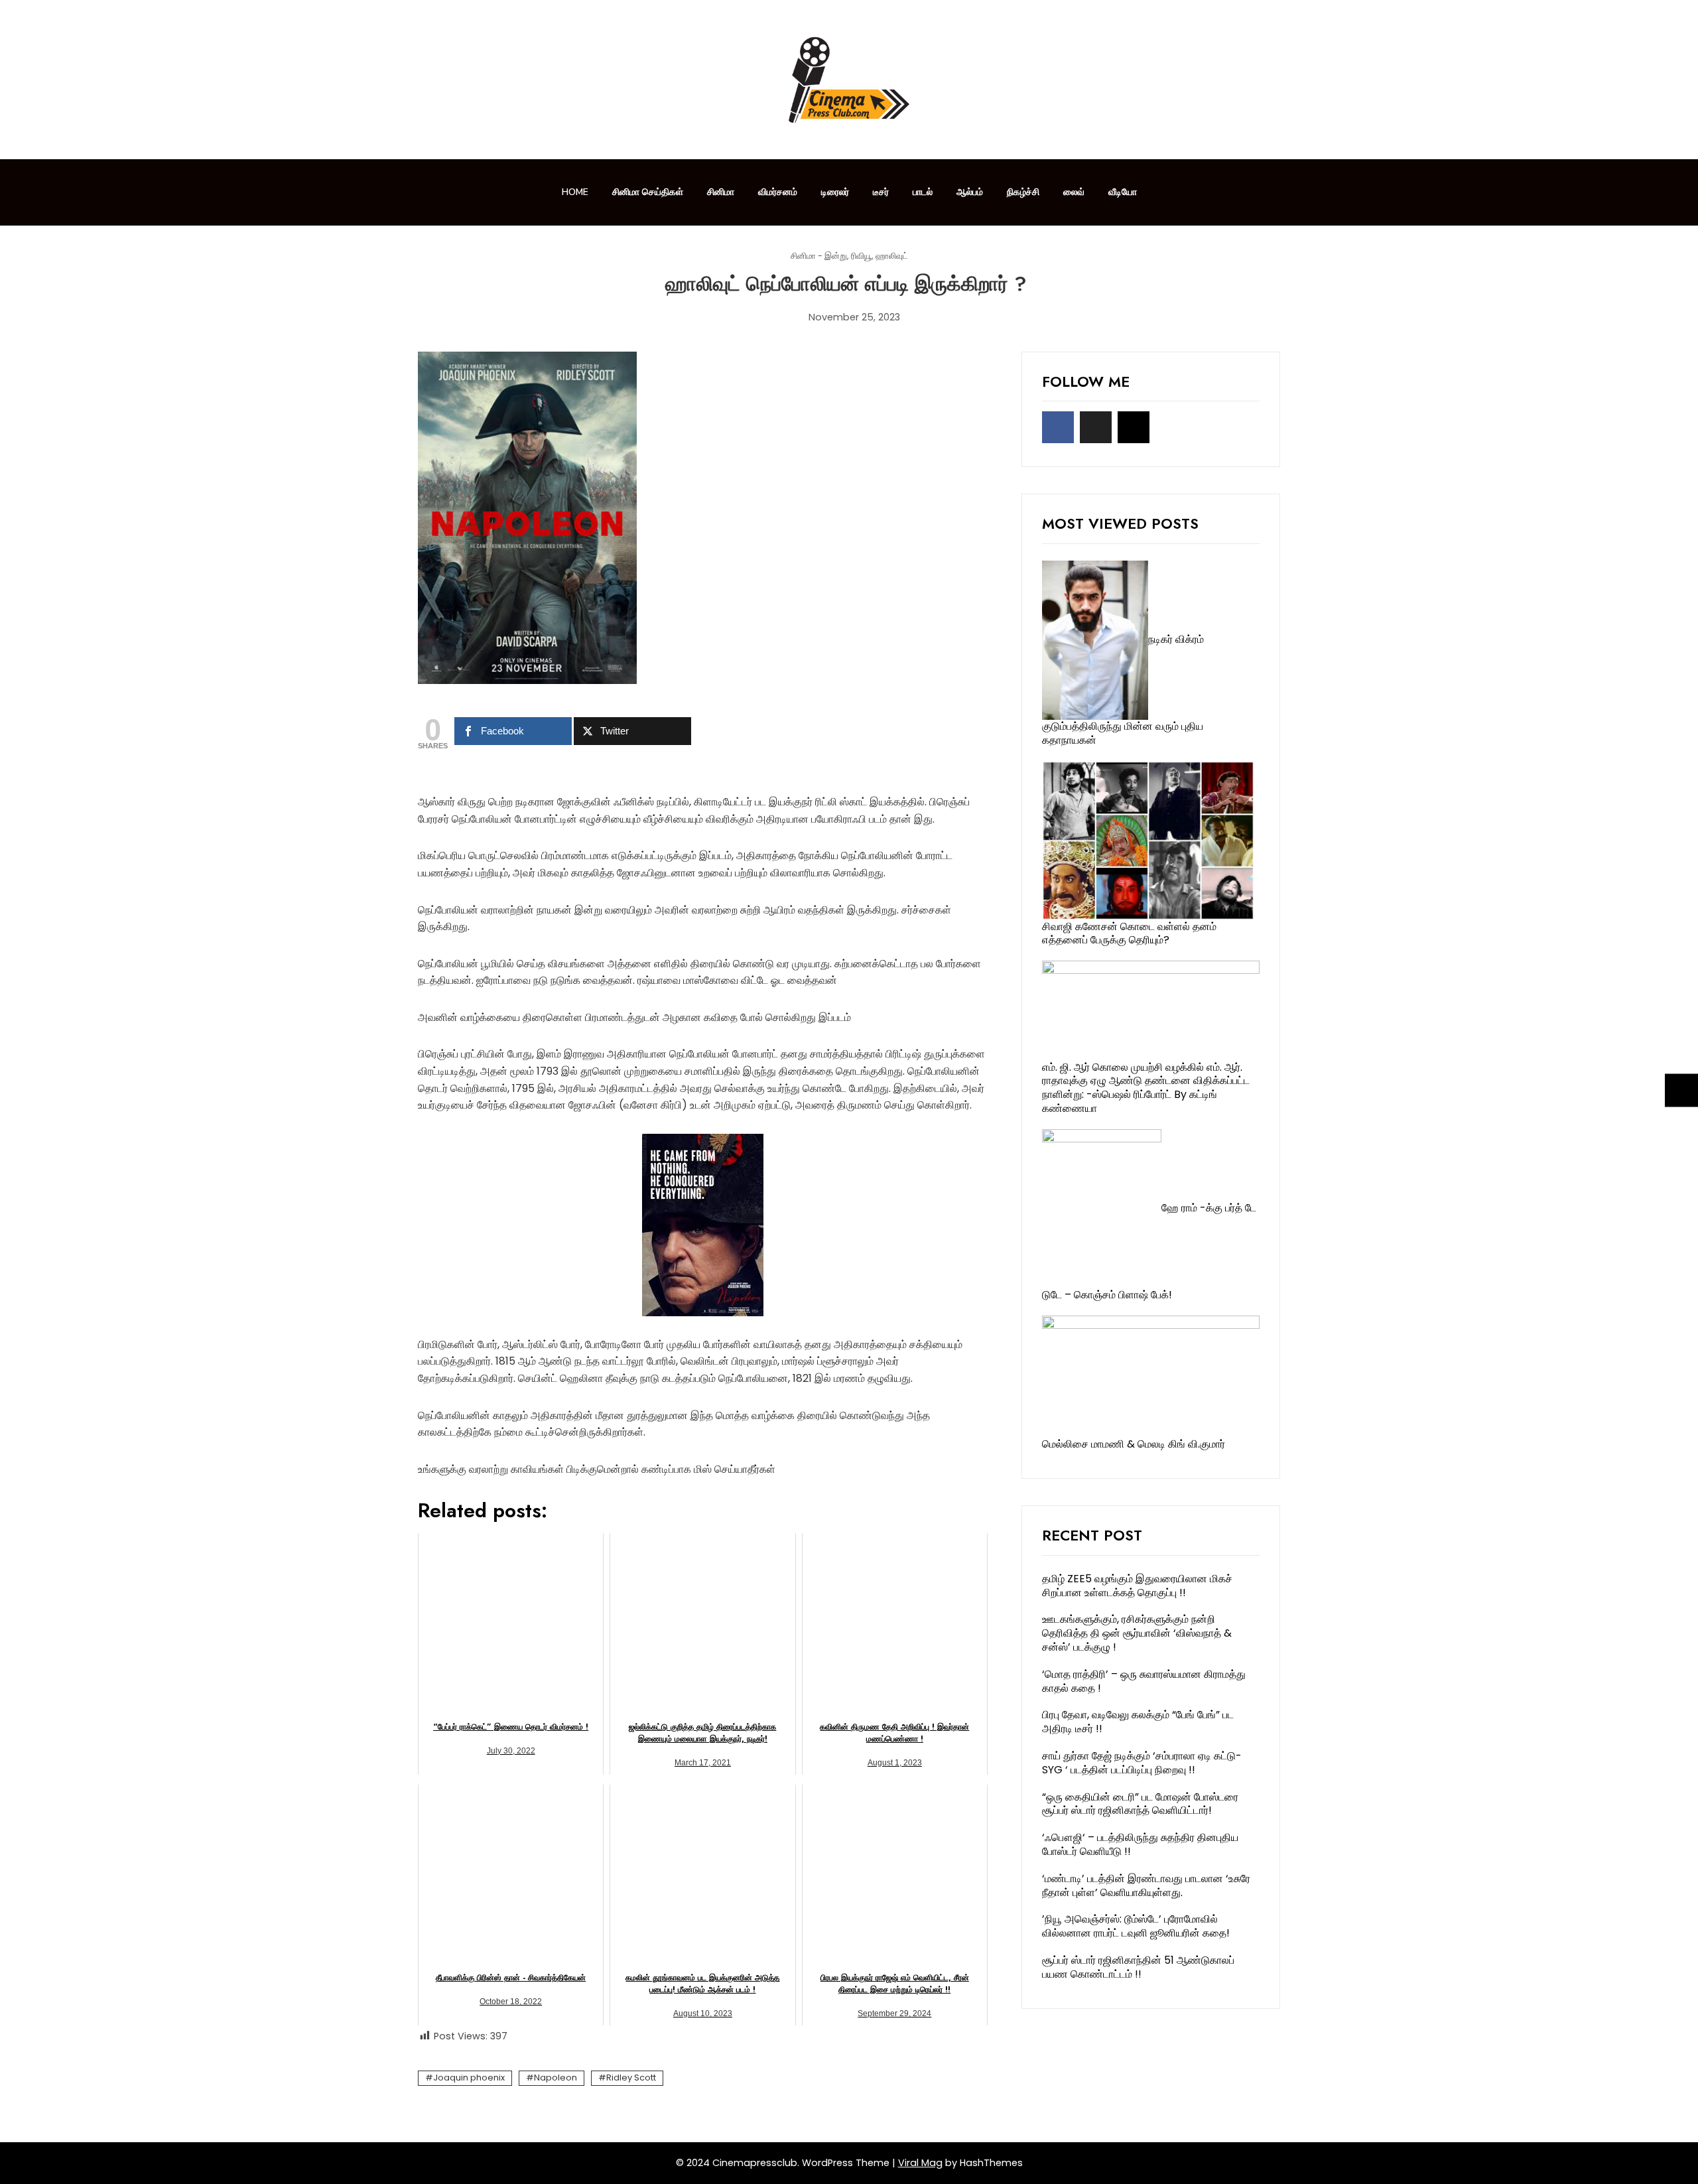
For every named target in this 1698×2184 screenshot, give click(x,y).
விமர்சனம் (778, 192)
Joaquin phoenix (469, 2078)
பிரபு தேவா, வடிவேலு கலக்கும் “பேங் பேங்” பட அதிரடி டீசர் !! (1138, 1722)
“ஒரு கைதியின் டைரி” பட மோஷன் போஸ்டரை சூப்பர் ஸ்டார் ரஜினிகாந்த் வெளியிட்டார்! (1140, 1804)
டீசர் (881, 192)
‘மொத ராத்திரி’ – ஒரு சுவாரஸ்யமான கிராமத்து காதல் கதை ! (1144, 1681)
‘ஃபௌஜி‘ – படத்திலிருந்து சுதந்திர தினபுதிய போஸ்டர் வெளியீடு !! (1140, 1844)
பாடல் (923, 192)
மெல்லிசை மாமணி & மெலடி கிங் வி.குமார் (1134, 1444)
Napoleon (555, 2078)
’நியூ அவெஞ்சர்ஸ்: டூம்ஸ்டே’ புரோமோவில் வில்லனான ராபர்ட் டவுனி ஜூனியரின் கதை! (1136, 1926)
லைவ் (1074, 192)
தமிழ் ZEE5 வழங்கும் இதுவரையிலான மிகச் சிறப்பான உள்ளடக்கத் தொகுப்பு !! (1137, 1586)
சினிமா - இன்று (819, 256)
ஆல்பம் (970, 192)
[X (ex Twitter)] (1096, 427)
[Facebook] (1058, 427)
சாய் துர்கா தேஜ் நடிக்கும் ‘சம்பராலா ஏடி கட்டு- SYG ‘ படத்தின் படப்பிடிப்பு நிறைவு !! (1142, 1763)
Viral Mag (920, 2163)
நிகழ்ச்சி (1023, 192)
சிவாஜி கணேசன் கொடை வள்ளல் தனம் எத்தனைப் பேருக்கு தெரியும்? (1129, 933)
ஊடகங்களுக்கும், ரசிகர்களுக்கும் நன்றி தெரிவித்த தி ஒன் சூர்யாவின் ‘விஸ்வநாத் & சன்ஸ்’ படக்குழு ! (1137, 1633)
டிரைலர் (835, 192)
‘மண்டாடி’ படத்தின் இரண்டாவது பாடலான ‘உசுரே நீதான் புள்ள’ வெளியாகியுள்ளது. (1146, 1885)
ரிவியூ (861, 256)
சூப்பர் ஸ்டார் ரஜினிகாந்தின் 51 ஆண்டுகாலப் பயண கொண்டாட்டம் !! (1138, 1967)
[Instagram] (1134, 427)
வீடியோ (1123, 192)
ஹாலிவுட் (892, 256)
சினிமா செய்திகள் (648, 192)
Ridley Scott (631, 2078)
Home (575, 192)
